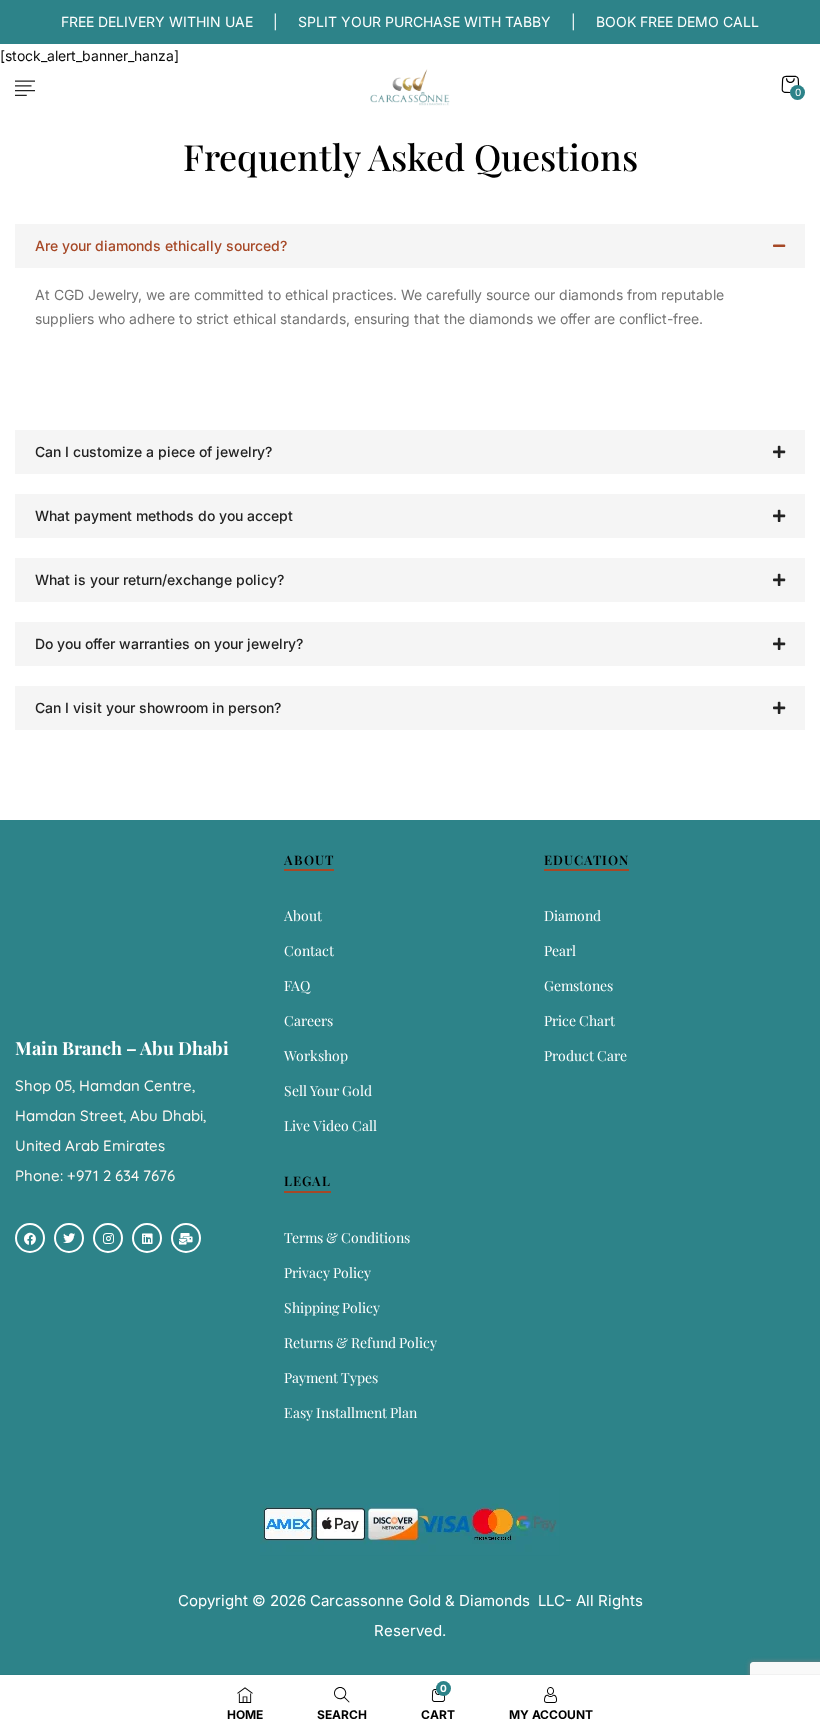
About (303, 915)
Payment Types (331, 1377)
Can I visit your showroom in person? (158, 707)
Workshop (316, 1055)
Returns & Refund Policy (360, 1342)
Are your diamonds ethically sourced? (161, 245)
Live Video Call (330, 1125)
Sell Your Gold (328, 1090)
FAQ (297, 985)
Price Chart (579, 1020)
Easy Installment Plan (350, 1412)
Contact (309, 950)
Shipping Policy (332, 1307)
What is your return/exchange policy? (159, 579)
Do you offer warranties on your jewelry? (169, 643)
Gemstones (578, 985)
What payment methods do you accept (164, 515)
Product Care (585, 1055)
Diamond (572, 915)
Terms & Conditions (347, 1237)
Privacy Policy (327, 1272)
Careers (308, 1020)
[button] (790, 84)
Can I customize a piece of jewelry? (153, 451)
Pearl (560, 950)
